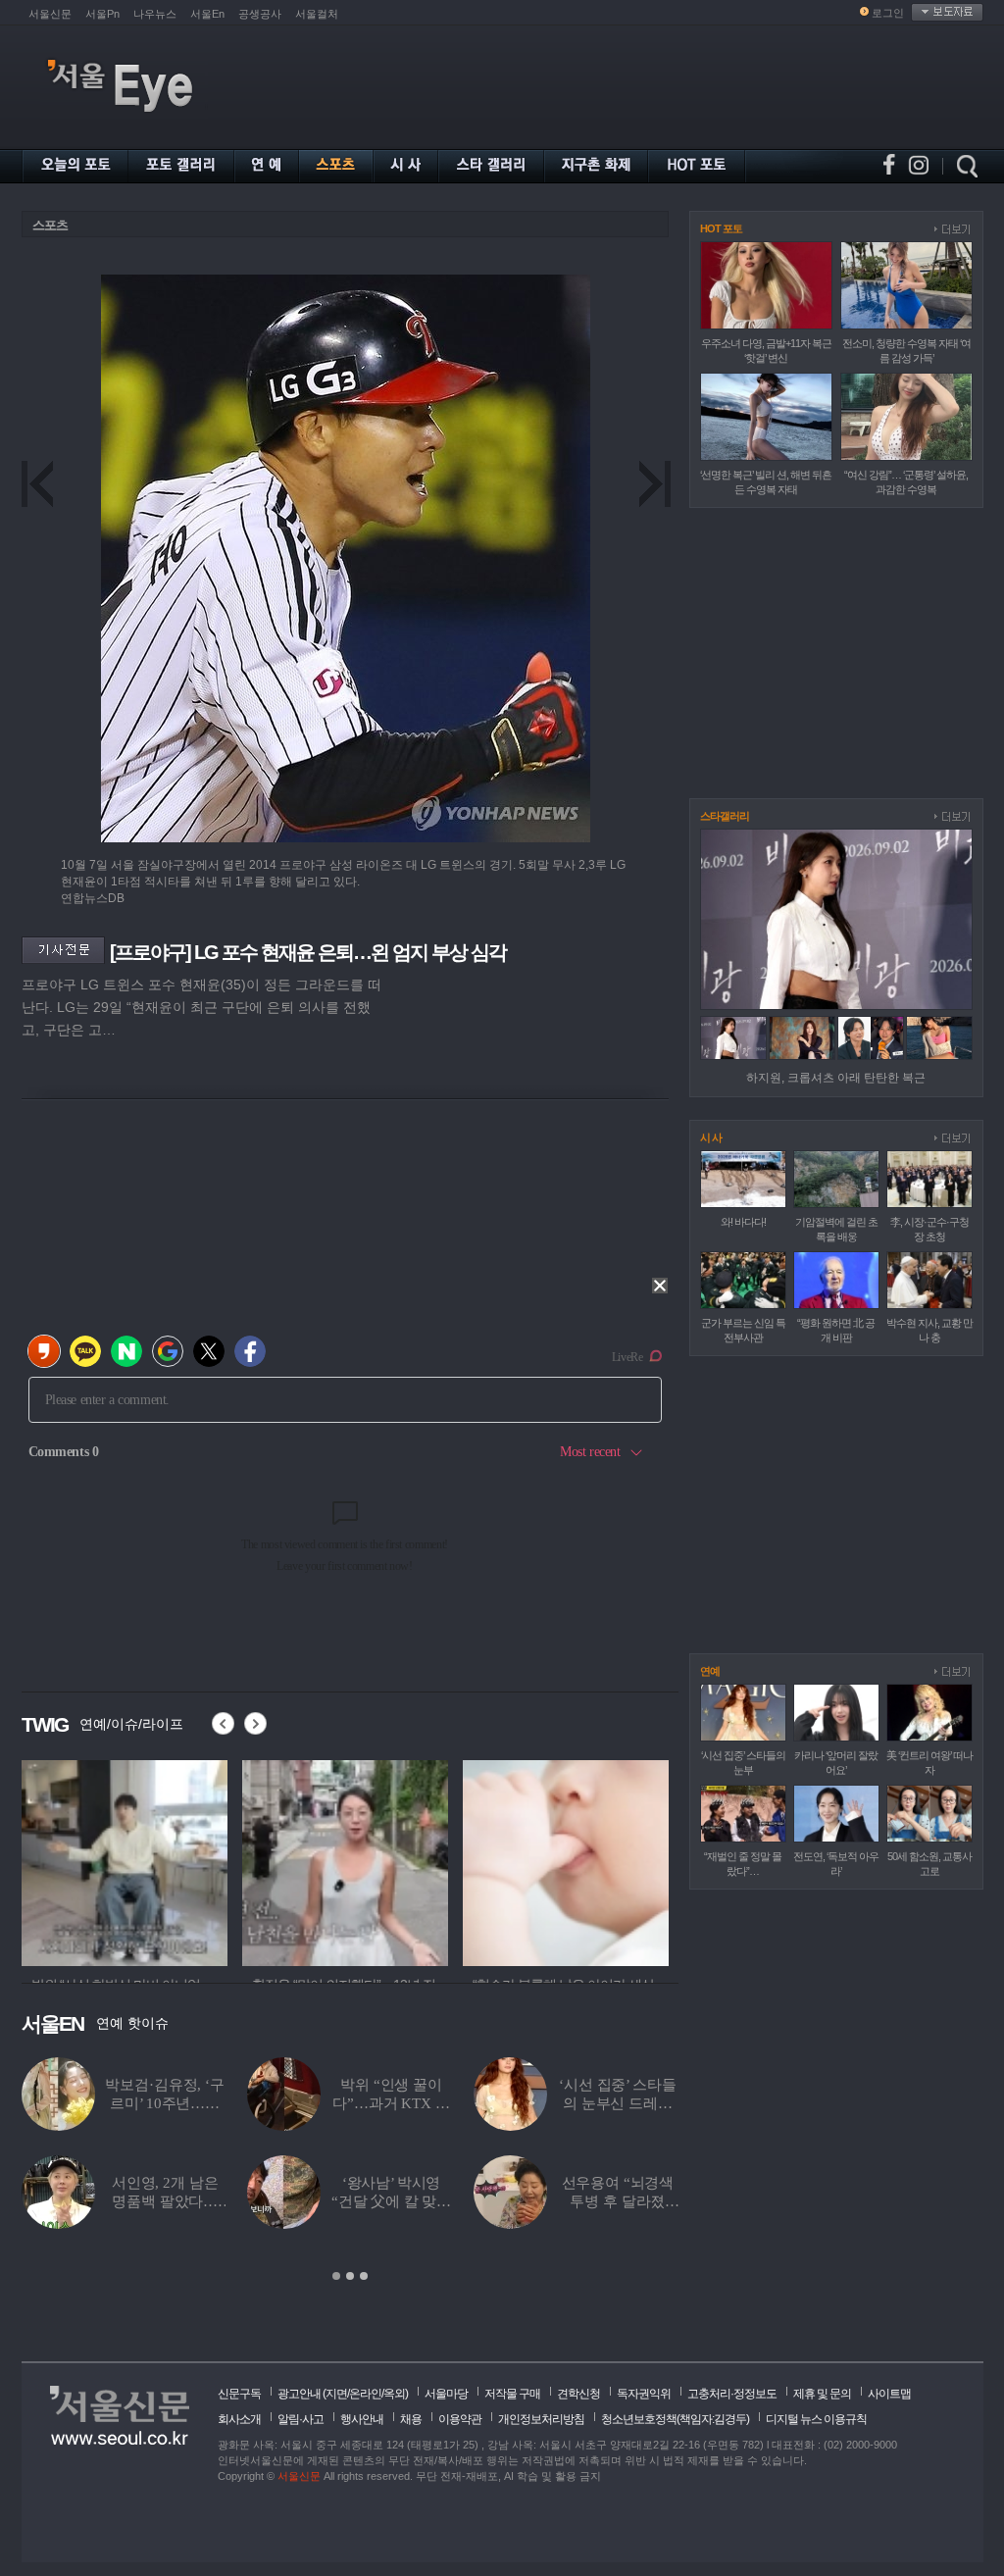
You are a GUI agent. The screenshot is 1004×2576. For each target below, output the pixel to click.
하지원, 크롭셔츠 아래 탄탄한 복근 (836, 1078)
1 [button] (336, 2276)
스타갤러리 (725, 816)
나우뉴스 (155, 14)
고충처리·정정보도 (732, 2394)
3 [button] (364, 2276)
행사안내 (362, 2419)
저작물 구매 (512, 2394)
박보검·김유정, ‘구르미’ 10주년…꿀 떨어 (164, 2103)
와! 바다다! (743, 1222)
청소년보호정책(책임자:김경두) (675, 2419)
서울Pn (102, 14)
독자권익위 (644, 2394)
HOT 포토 (721, 228)
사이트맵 (889, 2394)
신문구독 (239, 2394)
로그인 (888, 13)
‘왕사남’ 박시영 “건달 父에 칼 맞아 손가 (391, 2201)
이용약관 (460, 2419)
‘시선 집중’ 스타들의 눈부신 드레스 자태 (617, 2103)
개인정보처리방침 (541, 2419)
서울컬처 (317, 14)
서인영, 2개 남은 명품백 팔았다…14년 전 (165, 2201)
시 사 (711, 1137)
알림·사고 (301, 2419)
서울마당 (446, 2394)
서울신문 (50, 14)
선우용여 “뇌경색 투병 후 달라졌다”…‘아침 (618, 2201)
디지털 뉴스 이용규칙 (816, 2419)
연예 (710, 1671)
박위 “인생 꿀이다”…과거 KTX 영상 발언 (391, 2103)
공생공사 (260, 14)
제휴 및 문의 (822, 2394)
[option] (149, 1860)
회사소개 (239, 2419)
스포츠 (50, 225)
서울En (207, 14)
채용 (411, 2419)
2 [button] (350, 2276)
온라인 (365, 2394)
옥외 (394, 2394)
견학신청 (578, 2394)
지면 (336, 2394)
